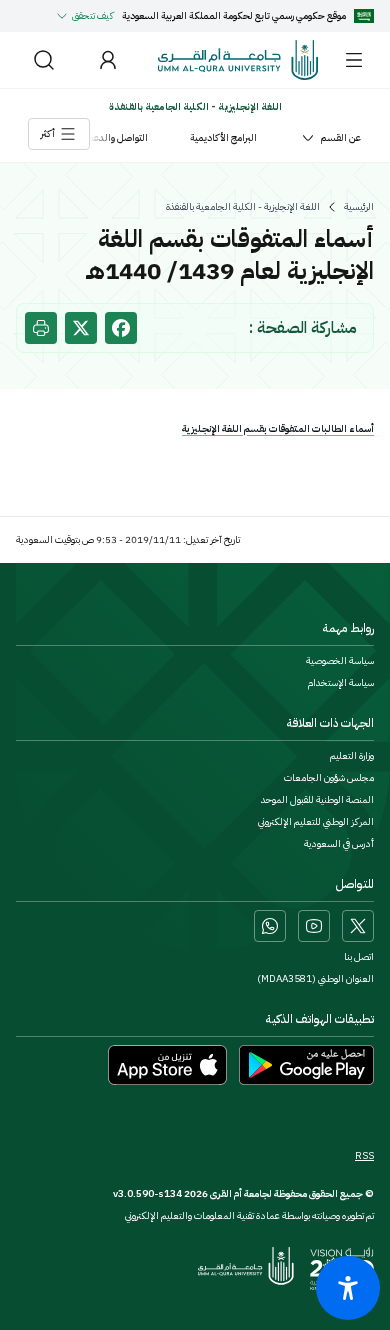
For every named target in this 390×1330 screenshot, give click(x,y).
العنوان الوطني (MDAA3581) (315, 979)
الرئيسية (359, 207)
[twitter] (81, 328)
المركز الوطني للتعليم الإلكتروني (316, 822)
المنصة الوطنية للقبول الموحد (317, 800)
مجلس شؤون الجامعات (329, 778)
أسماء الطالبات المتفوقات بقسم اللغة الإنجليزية (278, 428)
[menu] (354, 60)
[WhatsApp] (270, 926)
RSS (364, 1156)
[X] (358, 926)
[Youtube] (314, 926)
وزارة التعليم (352, 756)
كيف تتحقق (93, 15)
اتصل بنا (359, 957)
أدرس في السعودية (339, 844)
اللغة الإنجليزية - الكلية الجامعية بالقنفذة (243, 207)
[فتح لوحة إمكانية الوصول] (348, 1288)
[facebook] (121, 328)
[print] (41, 328)
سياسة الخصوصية (340, 661)
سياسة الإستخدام (341, 683)
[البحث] (44, 60)
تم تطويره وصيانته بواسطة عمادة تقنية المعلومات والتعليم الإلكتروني (249, 1215)
